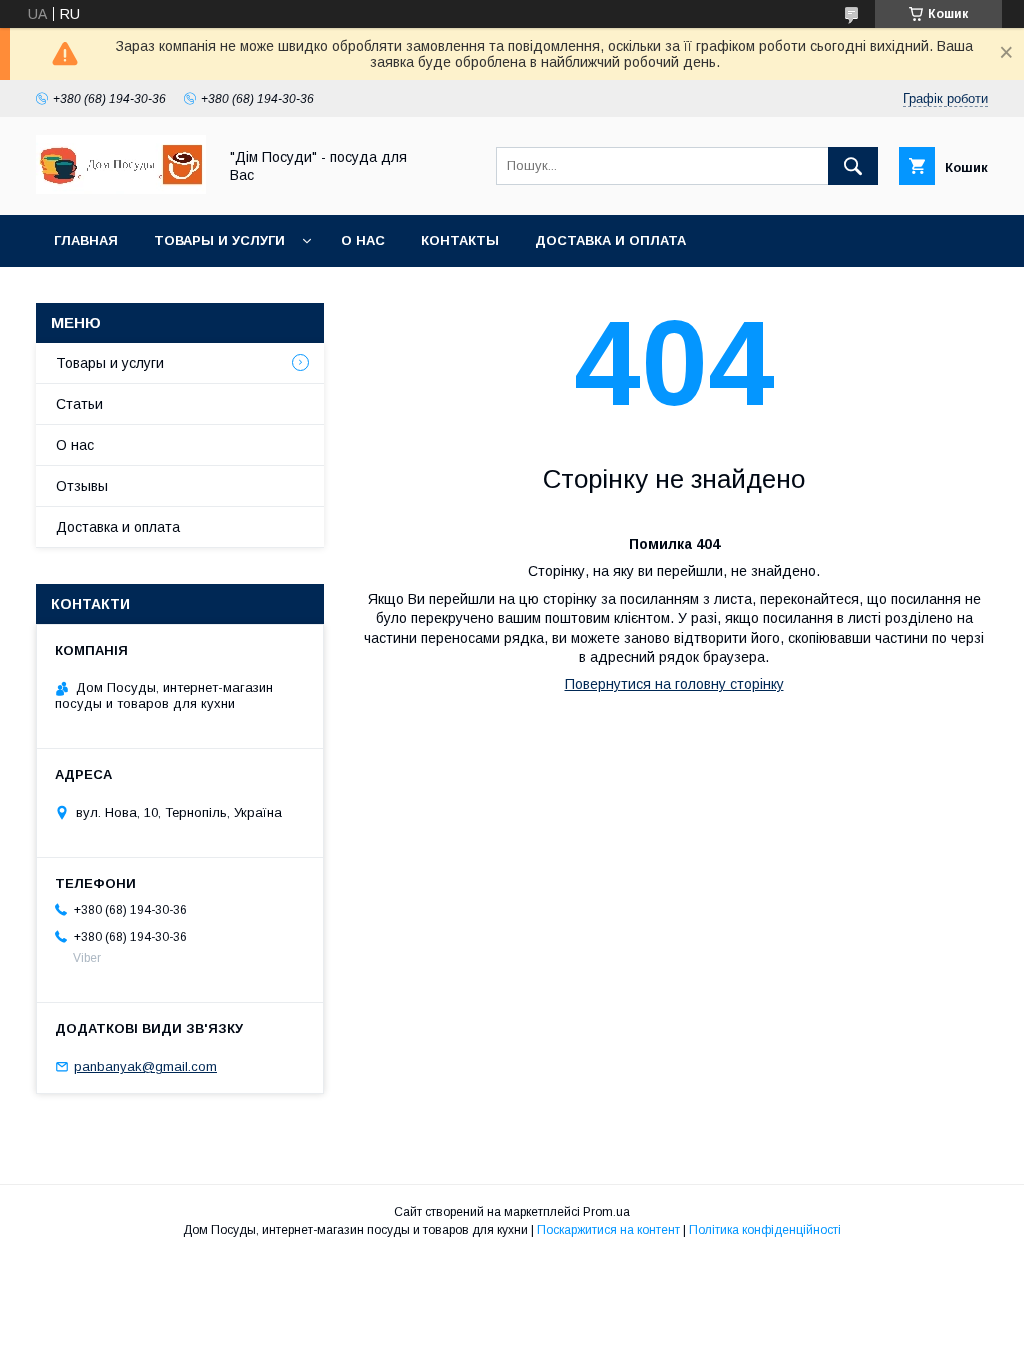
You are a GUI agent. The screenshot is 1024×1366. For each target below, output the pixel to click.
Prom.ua (606, 1212)
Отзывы (82, 486)
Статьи (79, 404)
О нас (363, 240)
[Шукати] (853, 166)
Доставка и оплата (610, 240)
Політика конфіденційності (765, 1230)
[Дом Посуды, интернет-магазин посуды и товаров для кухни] (121, 189)
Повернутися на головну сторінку (674, 684)
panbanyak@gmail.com (145, 1066)
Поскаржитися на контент (608, 1230)
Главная (86, 240)
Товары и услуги (219, 240)
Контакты (460, 240)
